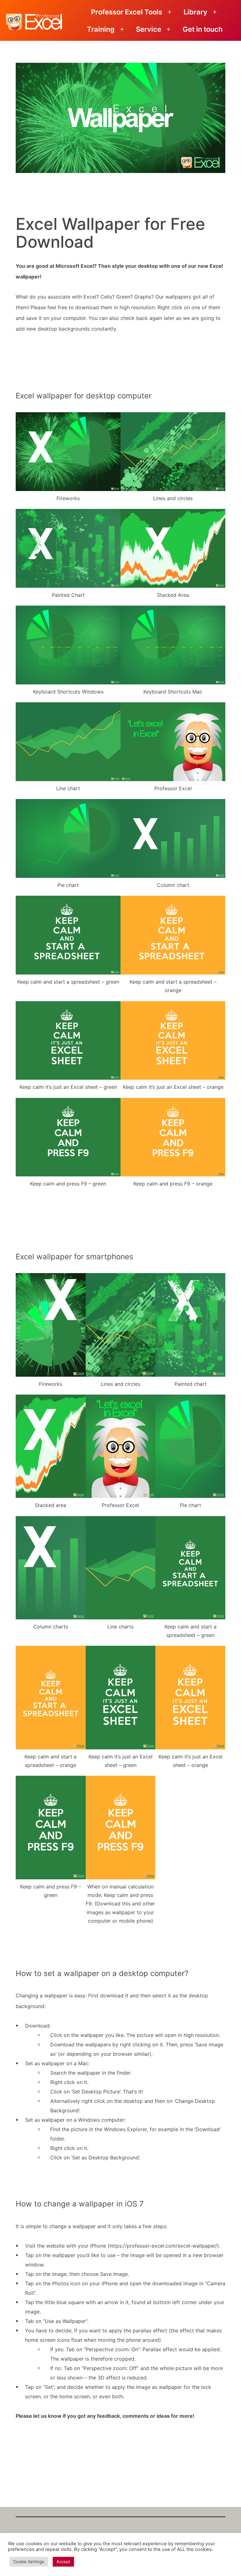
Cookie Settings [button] (29, 2562)
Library (195, 12)
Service (149, 29)
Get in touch (203, 29)
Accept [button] (63, 2562)
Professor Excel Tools (127, 12)
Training (101, 29)
